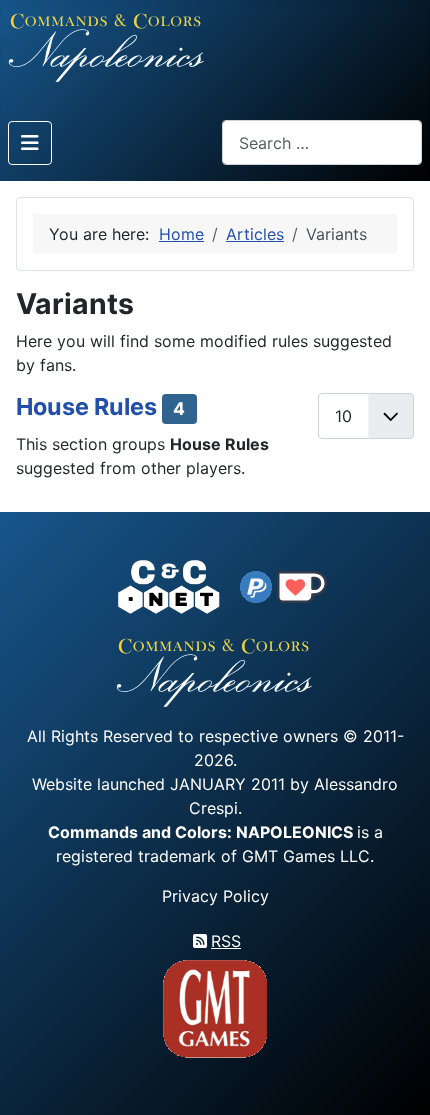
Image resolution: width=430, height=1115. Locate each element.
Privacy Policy (215, 896)
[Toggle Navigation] (30, 143)
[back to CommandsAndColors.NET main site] (169, 585)
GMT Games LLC (306, 856)
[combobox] (322, 142)
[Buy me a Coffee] (302, 585)
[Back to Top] (397, 1076)
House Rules (86, 406)
